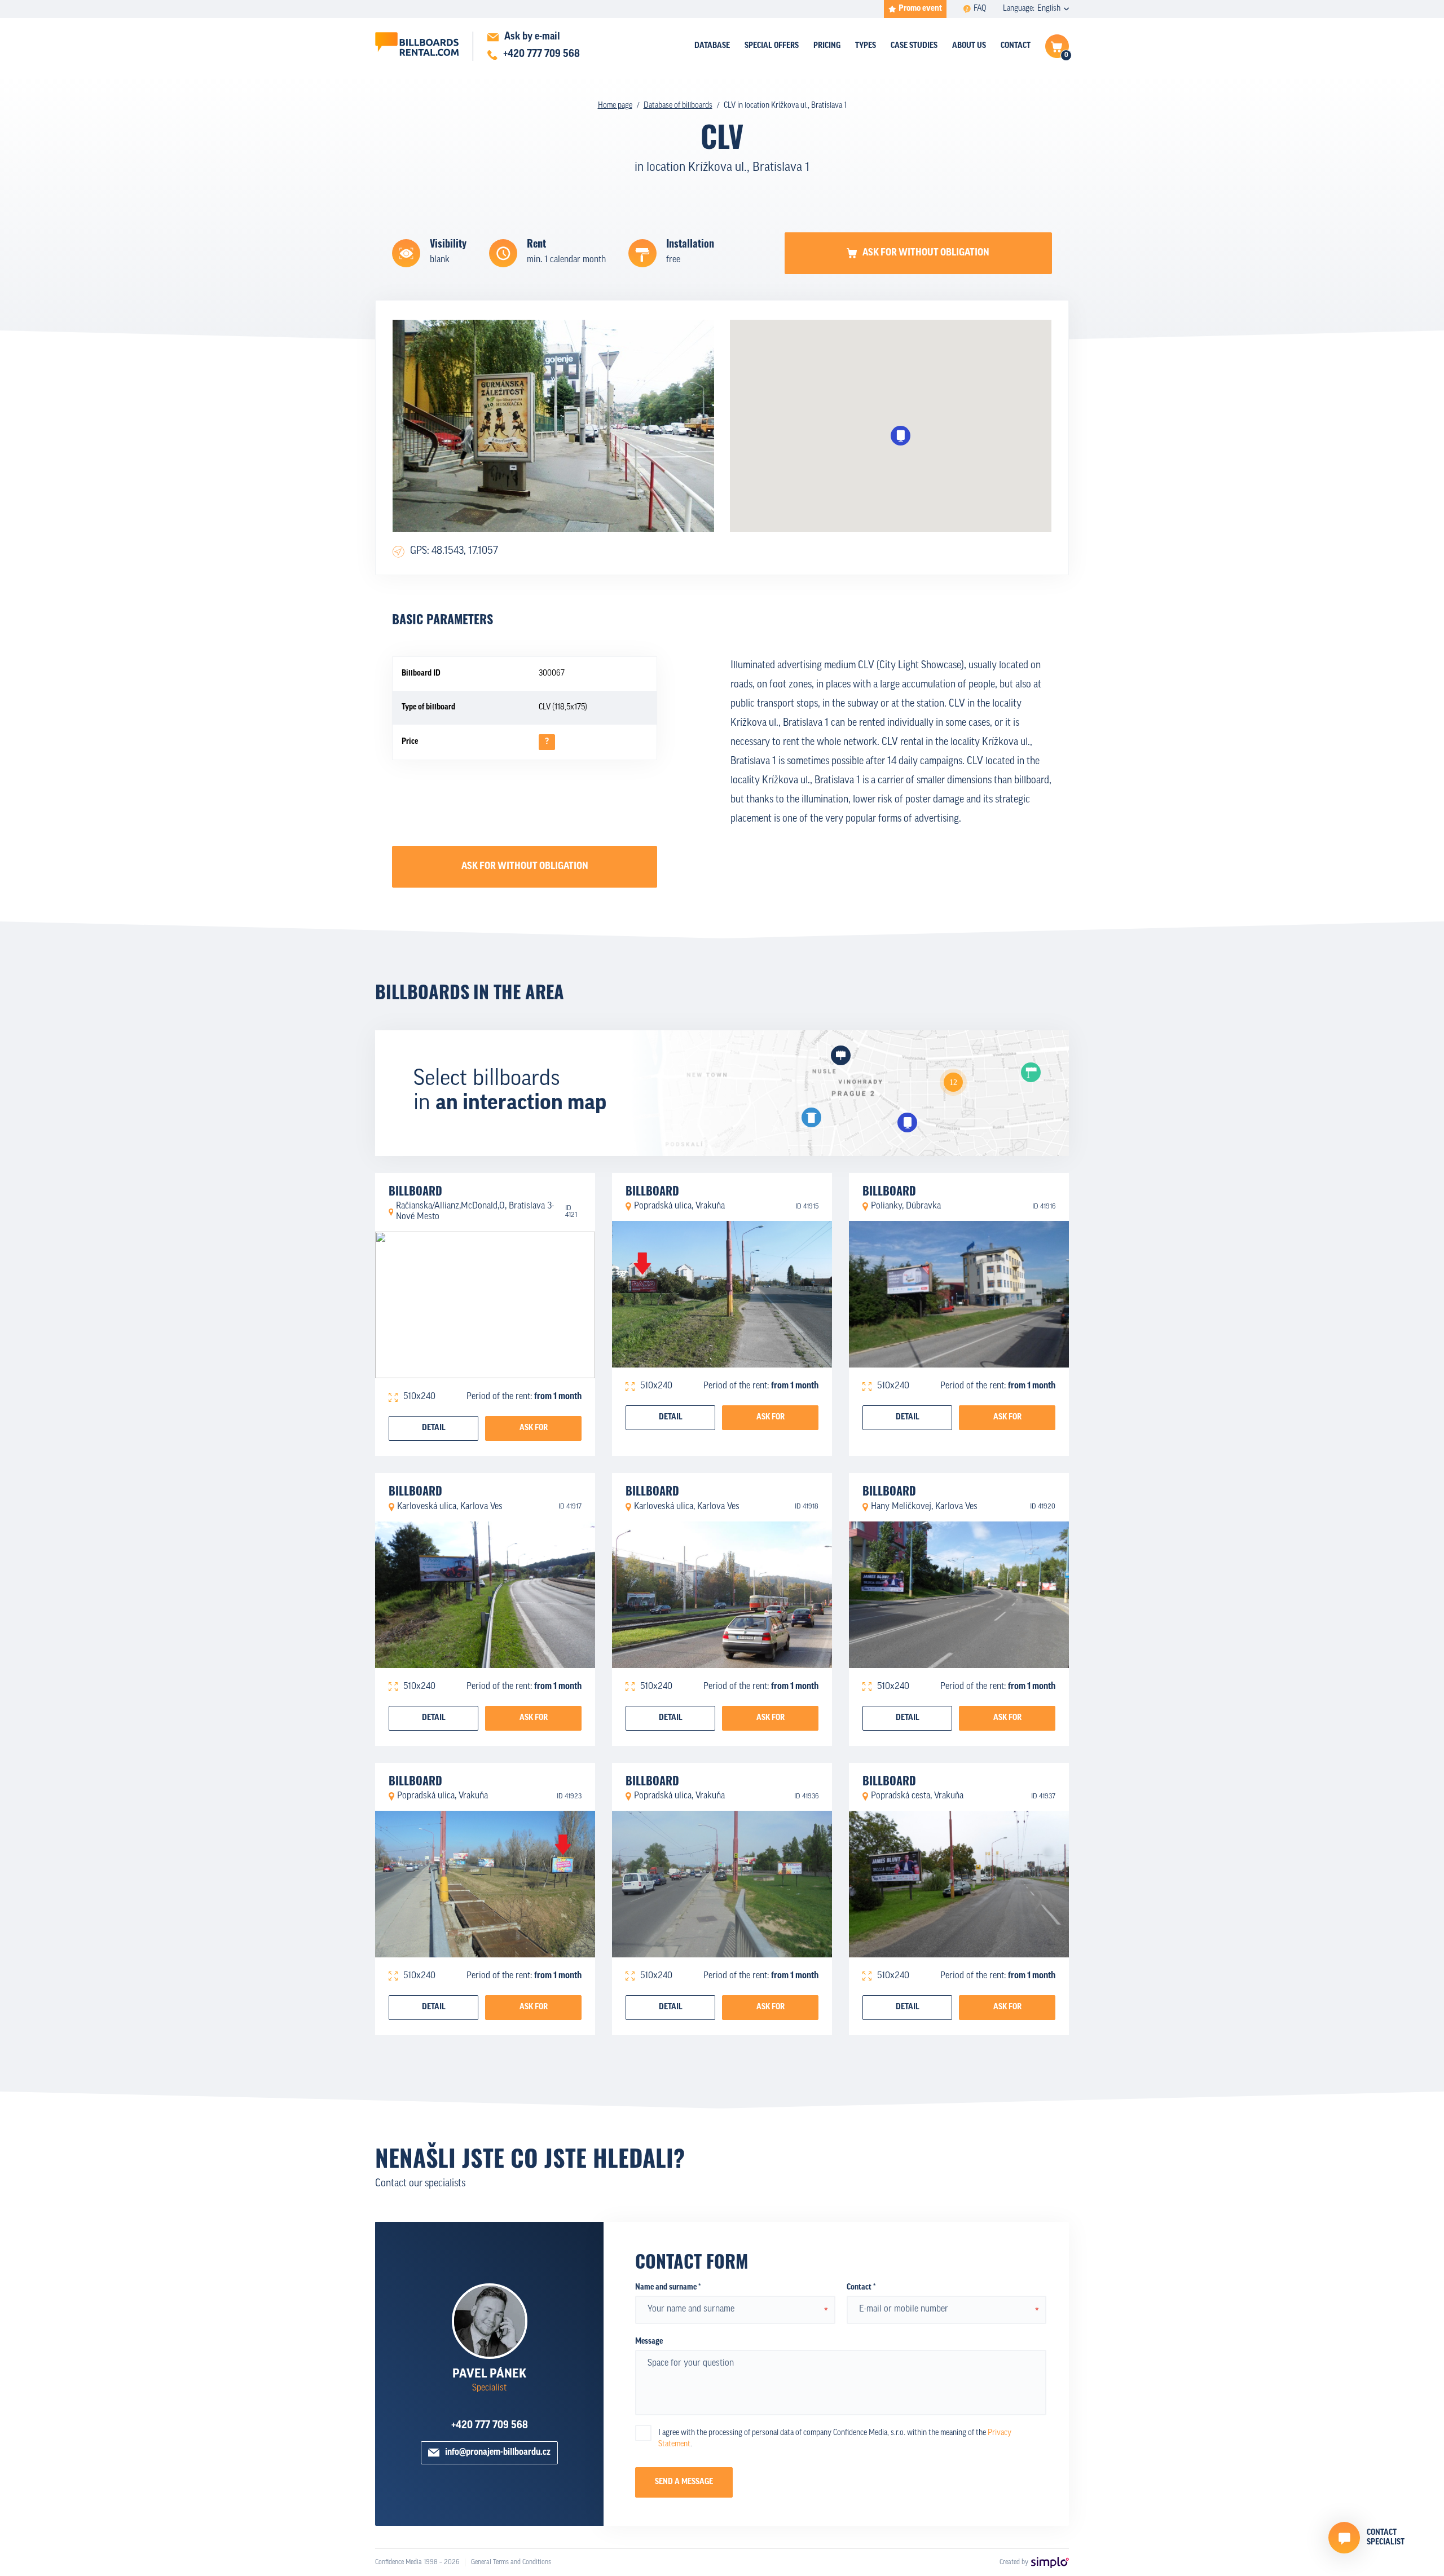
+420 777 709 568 (490, 2426)
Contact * (861, 2288)
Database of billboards (678, 106)
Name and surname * (668, 2288)
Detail (434, 1428)
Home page (615, 106)
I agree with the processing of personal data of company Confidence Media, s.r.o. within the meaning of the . (835, 2439)
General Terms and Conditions (511, 2562)
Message (649, 2342)
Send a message (684, 2482)
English (1049, 9)
